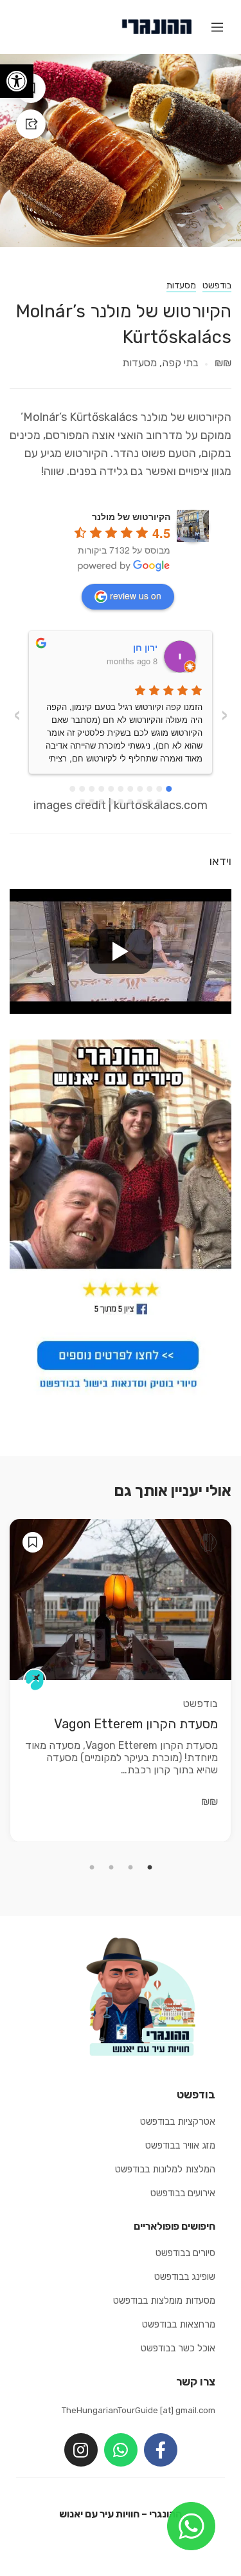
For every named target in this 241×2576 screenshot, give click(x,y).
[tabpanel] (121, 1681)
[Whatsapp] (121, 2450)
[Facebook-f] (161, 2450)
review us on (136, 595)
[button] (17, 81)
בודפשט (217, 285)
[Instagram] (81, 2450)
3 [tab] (111, 1868)
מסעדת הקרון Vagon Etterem (136, 1724)
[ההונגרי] (156, 26)
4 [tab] (92, 1868)
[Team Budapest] (35, 1680)
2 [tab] (130, 1868)
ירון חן (145, 647)
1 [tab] (150, 1868)
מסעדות (181, 285)
